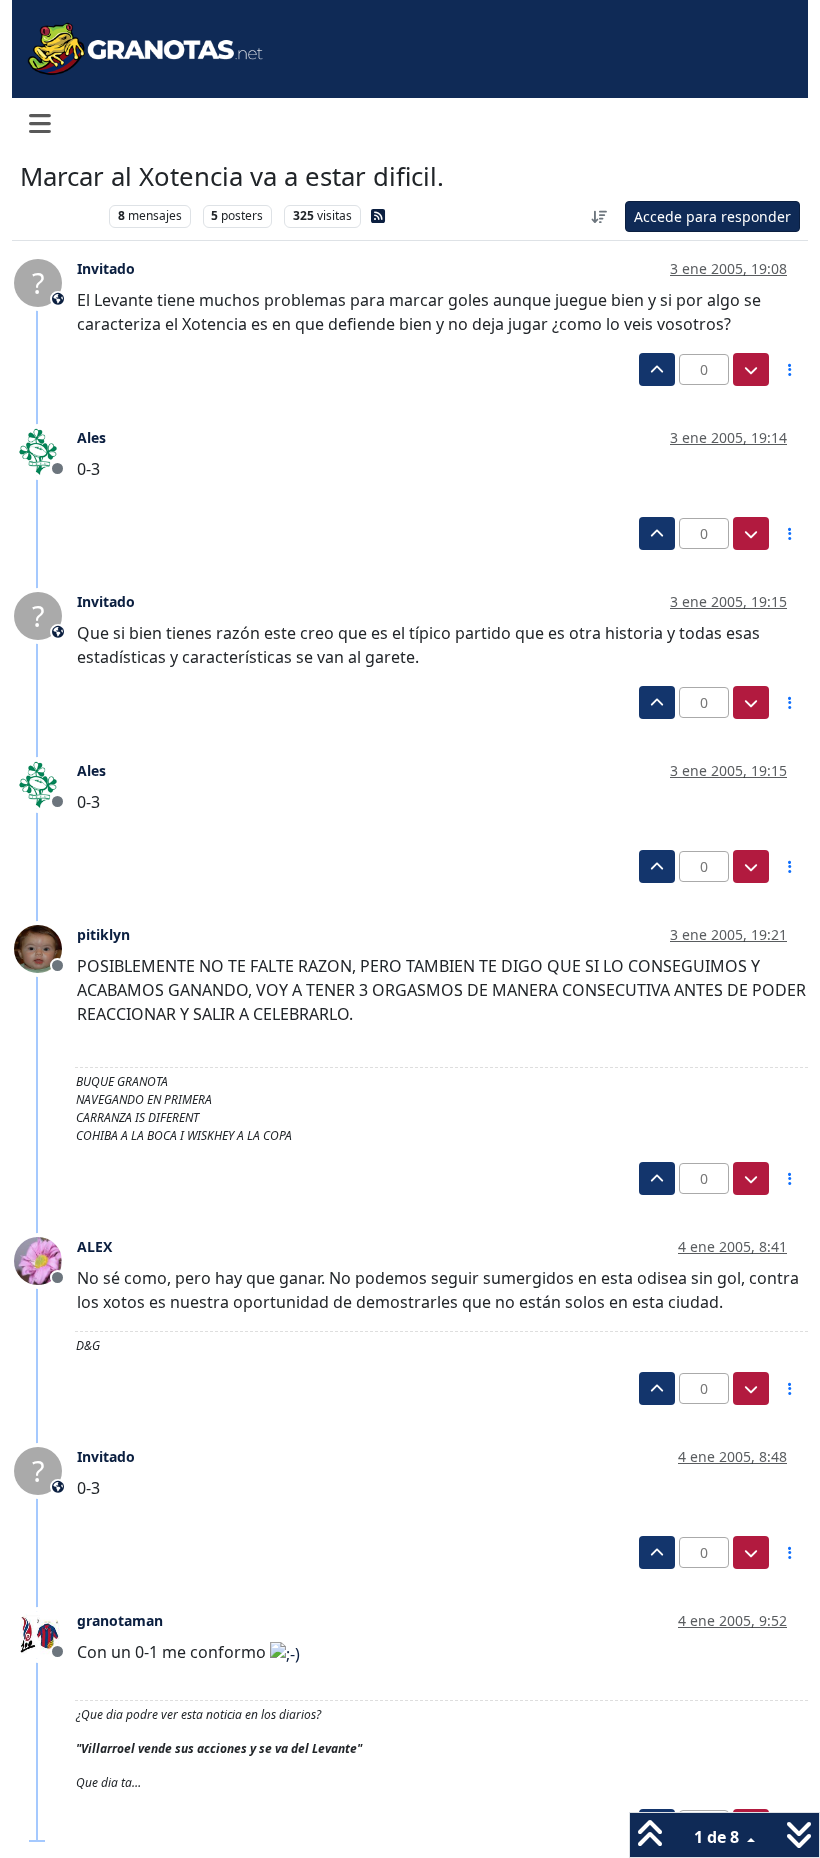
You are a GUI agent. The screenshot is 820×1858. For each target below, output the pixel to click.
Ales (91, 437)
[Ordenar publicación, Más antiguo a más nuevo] (600, 216)
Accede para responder (712, 216)
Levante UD (59, 215)
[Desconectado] (45, 450)
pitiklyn (103, 934)
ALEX (94, 1246)
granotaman (120, 1620)
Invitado (106, 268)
